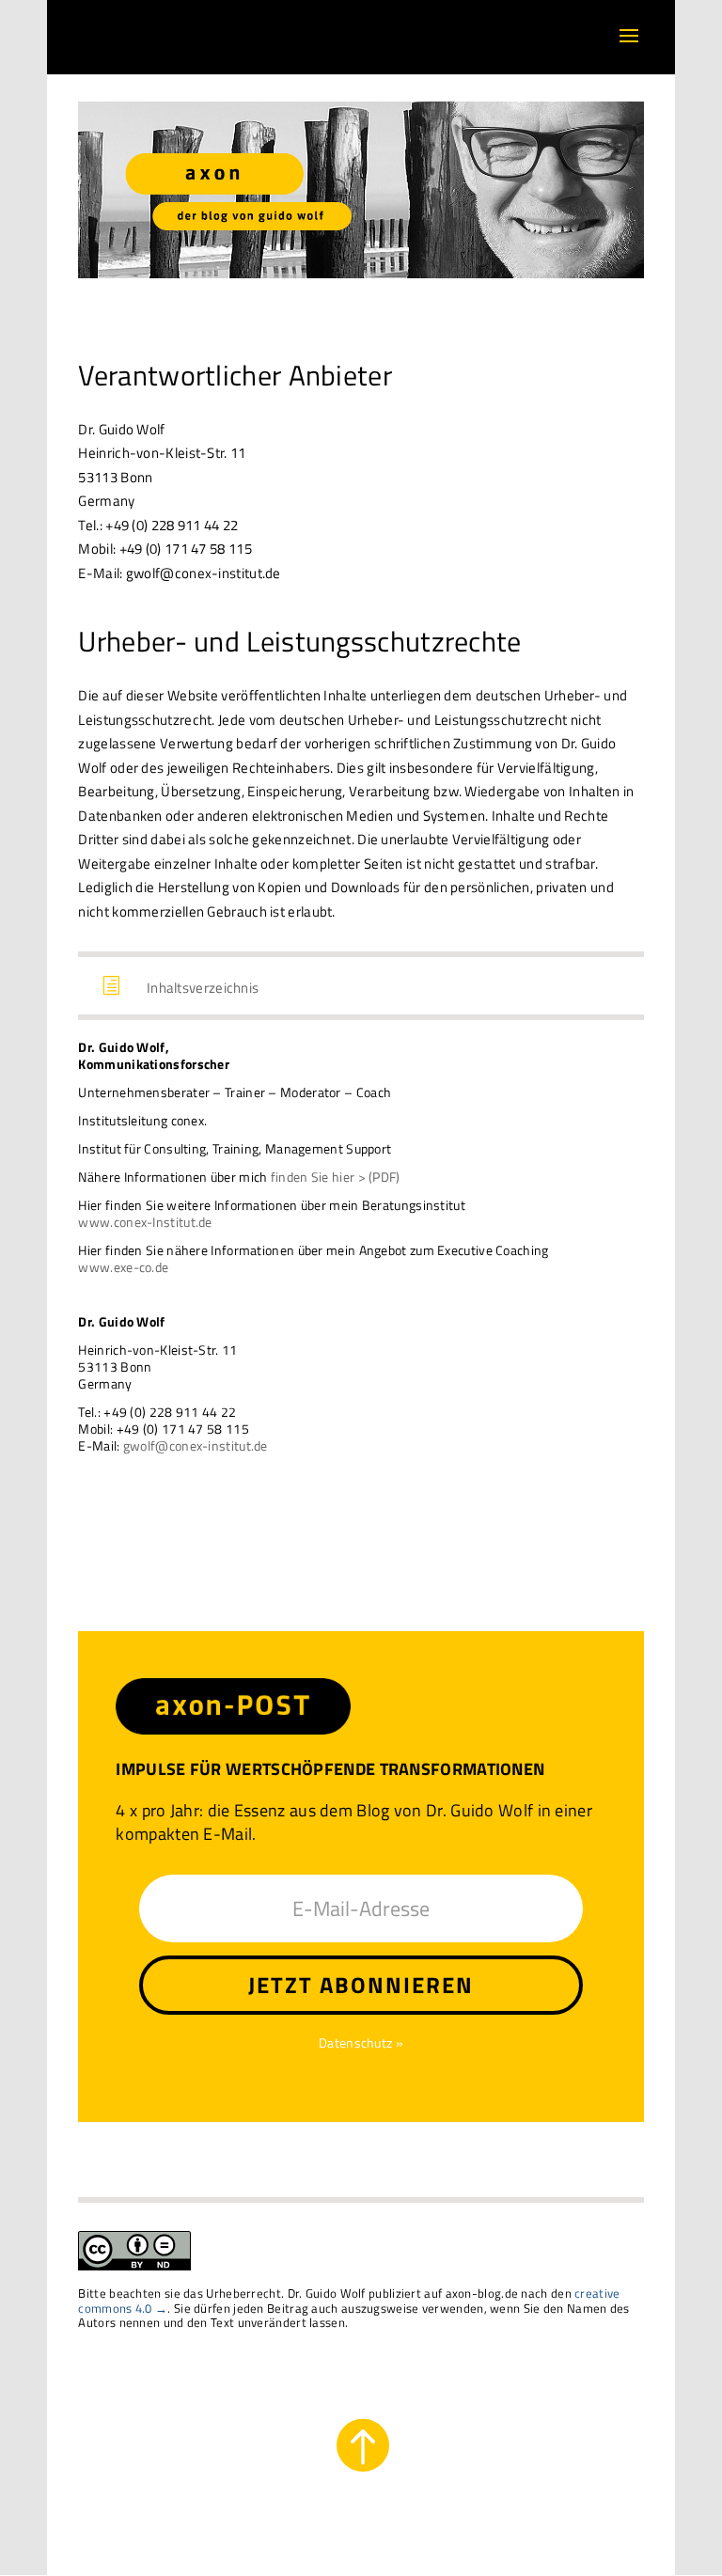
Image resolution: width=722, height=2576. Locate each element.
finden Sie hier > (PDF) (336, 1177)
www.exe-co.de (123, 1267)
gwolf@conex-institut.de (196, 1445)
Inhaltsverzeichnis (203, 988)
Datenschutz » (361, 2042)
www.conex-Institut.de (145, 1222)
